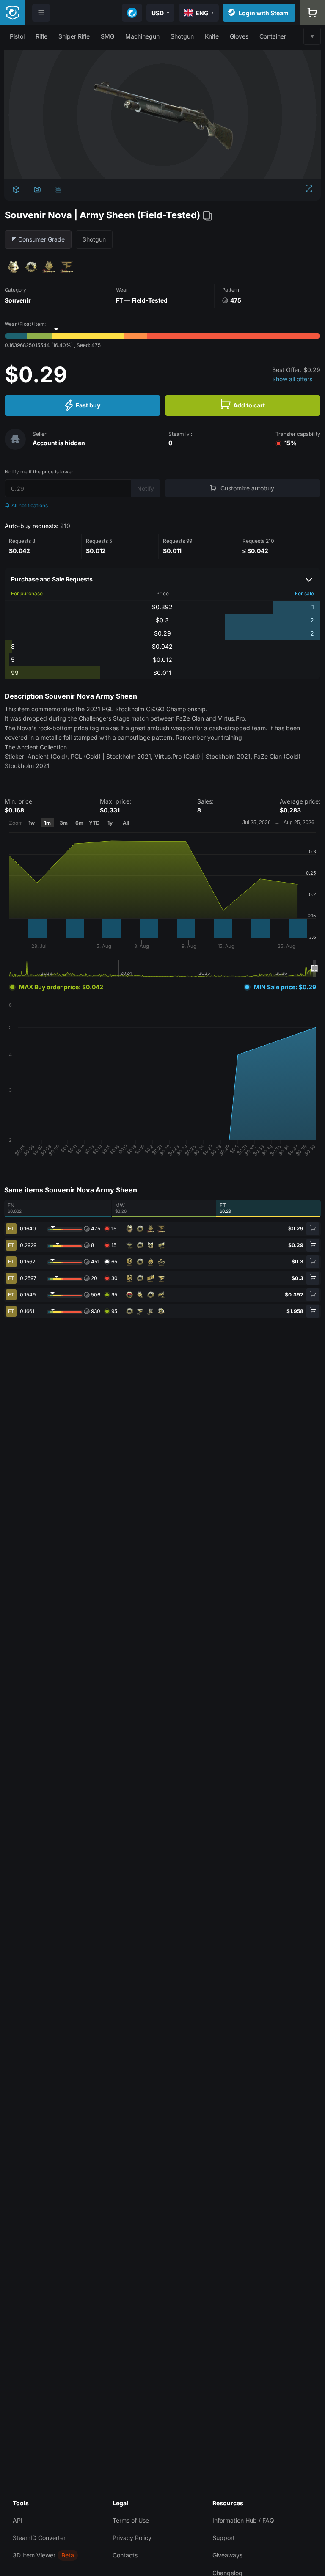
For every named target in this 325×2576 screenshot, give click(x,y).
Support (224, 2538)
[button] (17, 36)
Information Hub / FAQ (243, 2520)
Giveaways (227, 2555)
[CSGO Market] (13, 13)
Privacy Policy (132, 2538)
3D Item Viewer (34, 2555)
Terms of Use (131, 2520)
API (18, 2520)
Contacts (125, 2555)
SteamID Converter (39, 2538)
